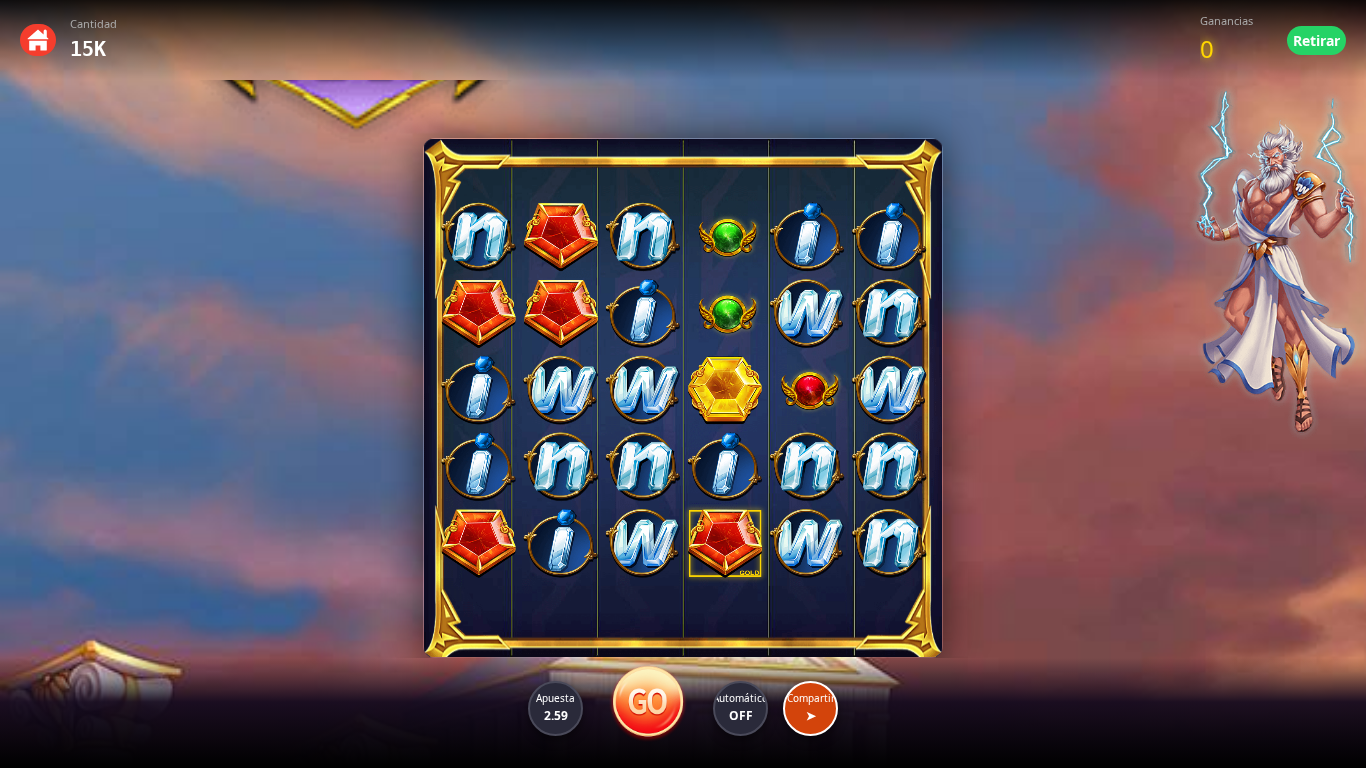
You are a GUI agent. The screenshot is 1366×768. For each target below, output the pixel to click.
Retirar (1316, 40)
